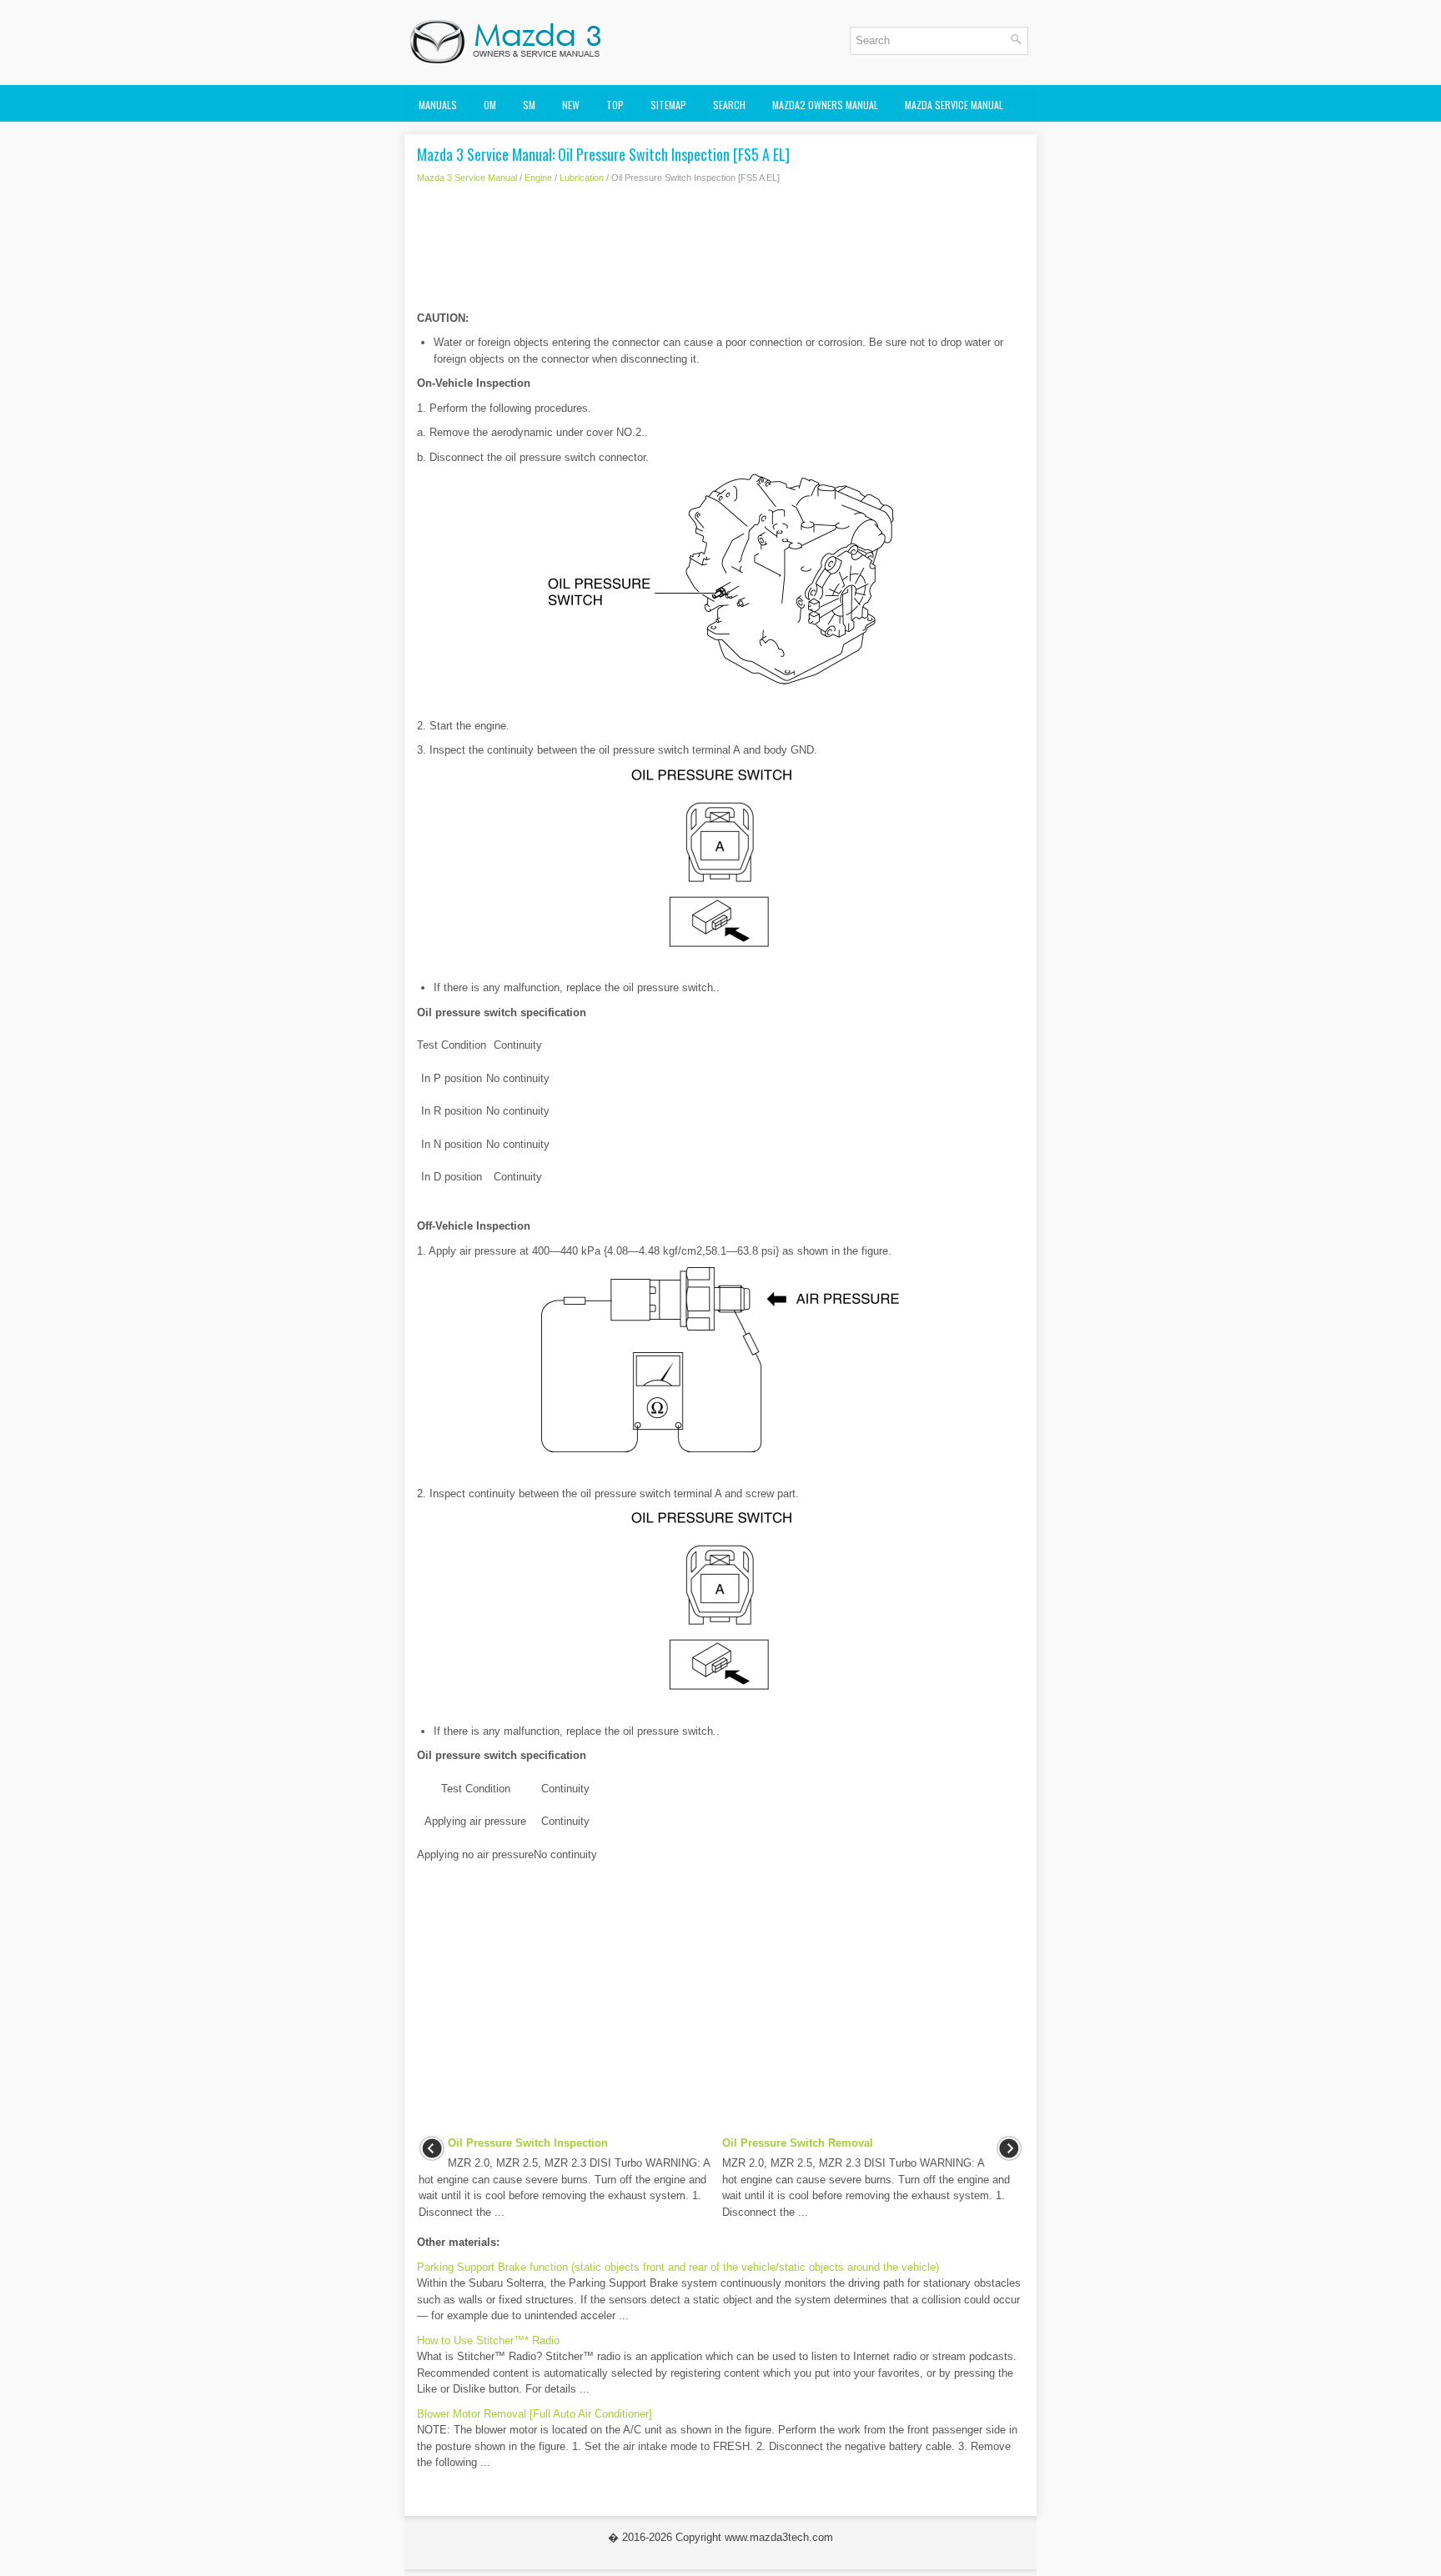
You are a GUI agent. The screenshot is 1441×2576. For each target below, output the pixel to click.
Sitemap (668, 105)
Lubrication (582, 178)
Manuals (438, 105)
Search (729, 105)
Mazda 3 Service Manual (467, 178)
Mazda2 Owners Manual (825, 105)
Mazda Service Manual (954, 105)
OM (490, 105)
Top (615, 105)
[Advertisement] (720, 252)
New (571, 105)
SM (529, 105)
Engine (538, 178)
